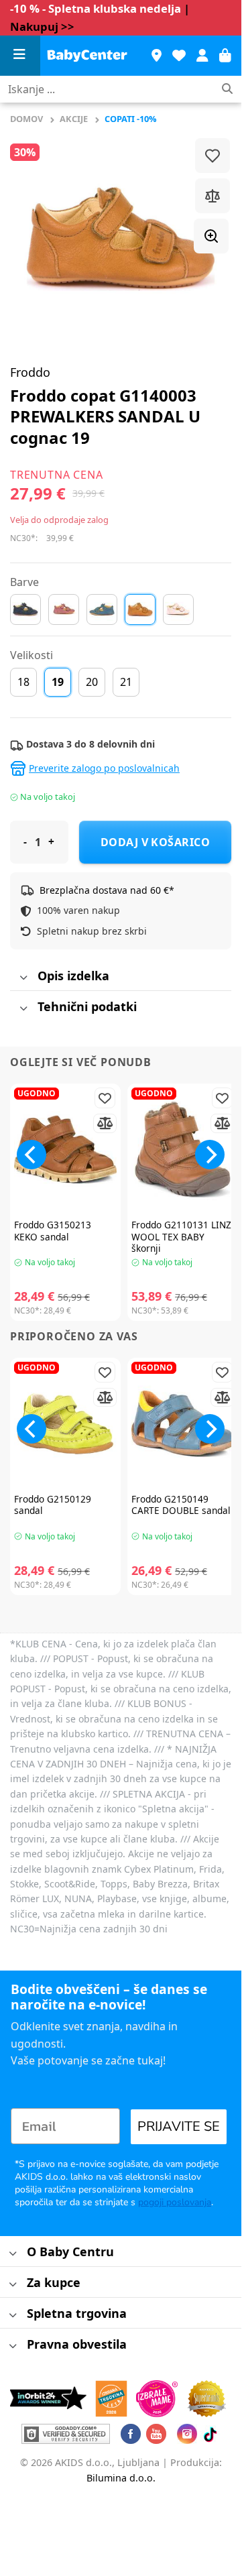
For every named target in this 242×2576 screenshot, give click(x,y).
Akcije (74, 119)
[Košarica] (225, 56)
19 (58, 682)
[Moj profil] (202, 56)
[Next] (210, 1155)
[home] (87, 56)
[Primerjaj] (213, 196)
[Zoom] (211, 236)
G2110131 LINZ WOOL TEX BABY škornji (181, 1237)
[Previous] (32, 1155)
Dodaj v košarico (156, 842)
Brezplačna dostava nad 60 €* (107, 890)
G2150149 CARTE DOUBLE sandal (181, 1505)
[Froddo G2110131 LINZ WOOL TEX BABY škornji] (183, 1150)
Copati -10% (131, 119)
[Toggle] (23, 978)
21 (126, 682)
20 (92, 682)
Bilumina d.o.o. (121, 2478)
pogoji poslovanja (175, 2202)
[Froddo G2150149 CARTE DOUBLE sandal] (183, 1424)
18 (23, 682)
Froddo (30, 372)
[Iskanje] (227, 90)
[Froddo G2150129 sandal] (65, 1424)
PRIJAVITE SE (179, 2126)
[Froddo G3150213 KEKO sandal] (65, 1150)
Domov (26, 119)
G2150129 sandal (53, 1505)
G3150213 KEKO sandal (53, 1231)
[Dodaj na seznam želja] (213, 156)
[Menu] (20, 56)
